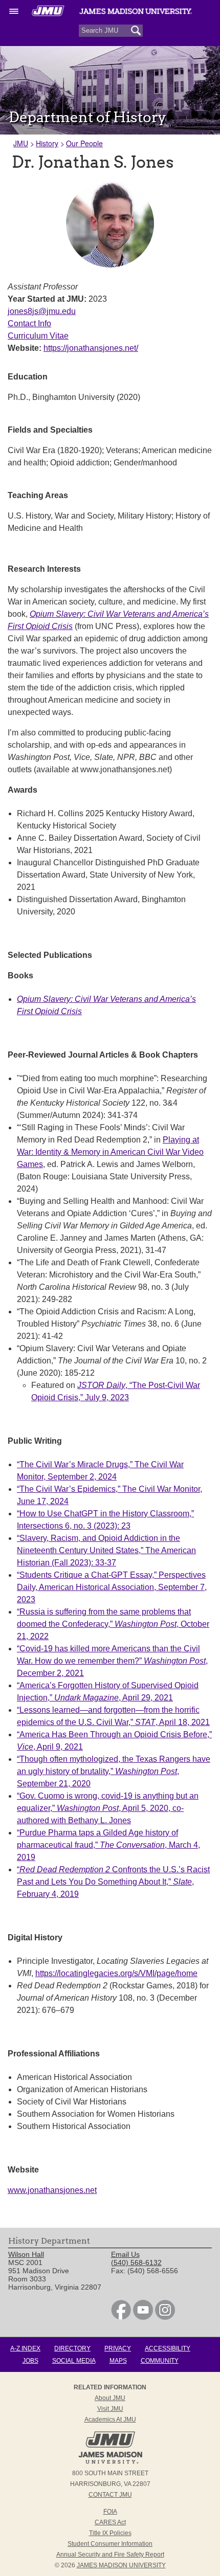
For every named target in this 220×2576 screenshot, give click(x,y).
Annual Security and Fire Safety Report (110, 2555)
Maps (118, 2361)
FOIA (110, 2512)
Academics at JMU (110, 2420)
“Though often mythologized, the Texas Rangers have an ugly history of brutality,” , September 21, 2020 (114, 1771)
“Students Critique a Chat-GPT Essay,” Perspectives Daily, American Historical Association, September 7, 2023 (112, 1587)
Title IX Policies (110, 2533)
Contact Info (29, 323)
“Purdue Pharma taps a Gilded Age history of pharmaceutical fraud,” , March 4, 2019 (108, 1845)
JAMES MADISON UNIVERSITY (121, 2565)
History (47, 143)
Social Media (74, 2361)
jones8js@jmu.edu (42, 311)
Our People (84, 143)
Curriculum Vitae (38, 336)
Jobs (30, 2361)
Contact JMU (110, 2495)
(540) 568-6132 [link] (136, 2263)
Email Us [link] (125, 2254)
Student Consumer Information (110, 2544)
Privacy (118, 2348)
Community (160, 2361)
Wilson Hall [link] (26, 2254)
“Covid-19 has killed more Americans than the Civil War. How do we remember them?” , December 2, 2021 (112, 1661)
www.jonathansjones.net (52, 2190)
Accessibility (168, 2348)
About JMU (110, 2398)
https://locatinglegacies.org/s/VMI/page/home (116, 1973)
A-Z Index (25, 2348)
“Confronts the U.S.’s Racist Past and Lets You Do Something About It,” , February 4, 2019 (113, 1882)
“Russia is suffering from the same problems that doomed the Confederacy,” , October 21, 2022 (113, 1624)
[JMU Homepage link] (110, 2462)
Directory (72, 2348)
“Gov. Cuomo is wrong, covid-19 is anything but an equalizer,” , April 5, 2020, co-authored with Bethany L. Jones (108, 1808)
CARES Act (110, 2522)
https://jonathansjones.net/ (91, 348)
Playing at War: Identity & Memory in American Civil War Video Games (110, 1152)
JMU (21, 143)
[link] (121, 2317)
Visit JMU (110, 2409)
